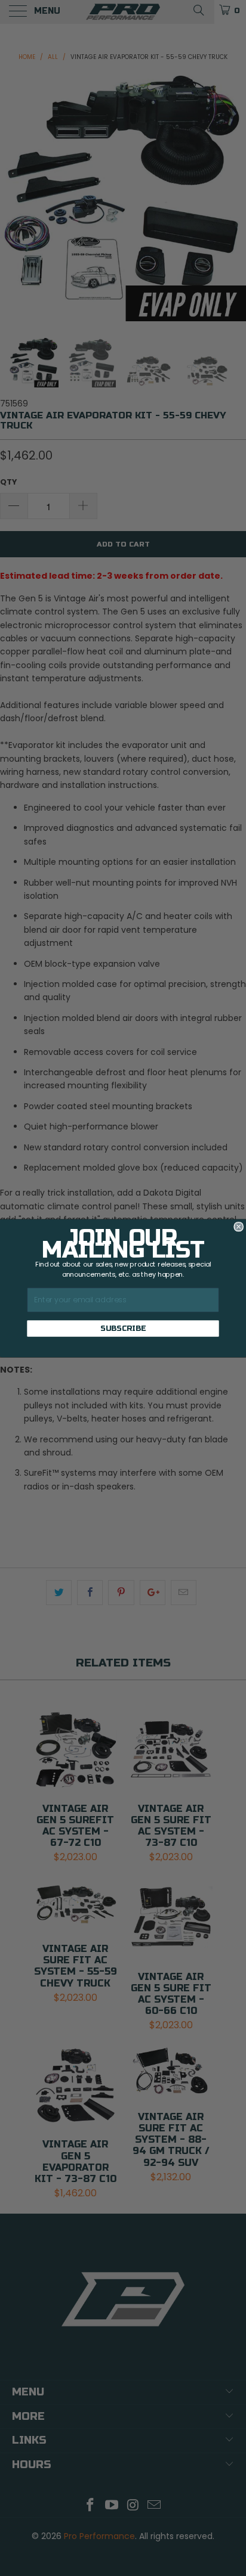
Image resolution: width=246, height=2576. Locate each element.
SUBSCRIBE (123, 1328)
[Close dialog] (239, 1227)
